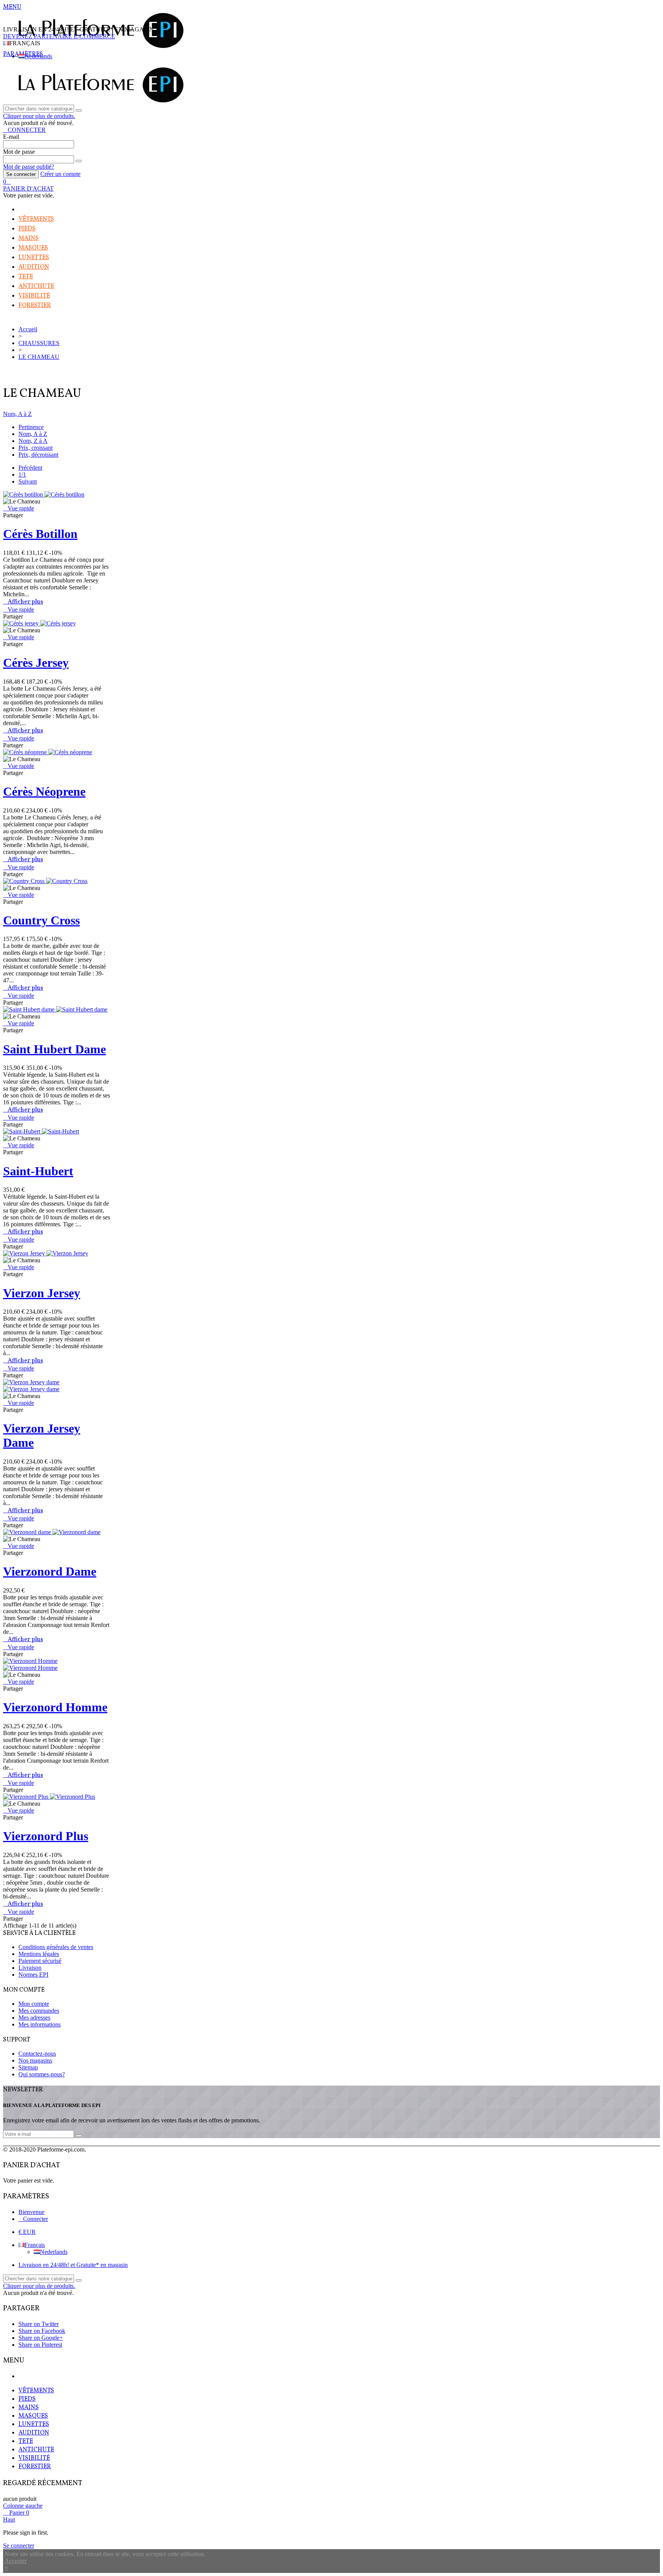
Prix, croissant (35, 448)
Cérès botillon (40, 534)
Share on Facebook (42, 2331)
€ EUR (27, 2232)
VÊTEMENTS (36, 219)
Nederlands (38, 56)
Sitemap (28, 2067)
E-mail (11, 137)
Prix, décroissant (38, 455)
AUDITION (34, 267)
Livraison (30, 1968)
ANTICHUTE (36, 286)
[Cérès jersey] (40, 623)
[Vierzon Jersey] (46, 1253)
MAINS (29, 239)
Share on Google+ (41, 2338)
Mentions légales (39, 1954)
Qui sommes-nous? (42, 2074)
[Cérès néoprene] (48, 752)
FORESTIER (35, 306)
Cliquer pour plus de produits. (39, 116)
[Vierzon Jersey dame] (31, 1386)
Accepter (16, 2561)
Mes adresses (34, 2018)
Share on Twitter (39, 2324)
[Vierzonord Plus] (49, 1797)
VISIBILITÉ (34, 296)
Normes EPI (33, 1975)
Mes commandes (39, 2011)
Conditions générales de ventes (56, 1947)
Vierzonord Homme (55, 1707)
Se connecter (21, 174)
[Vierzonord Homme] (30, 1664)
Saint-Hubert (38, 1171)
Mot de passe (19, 152)
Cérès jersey (36, 663)
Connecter (35, 2219)
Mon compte (34, 2004)
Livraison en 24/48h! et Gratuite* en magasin (73, 2265)
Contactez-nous (37, 2054)
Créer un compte (60, 174)
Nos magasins (35, 2060)
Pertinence (31, 427)
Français (35, 2245)
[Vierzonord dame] (52, 1532)
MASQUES (33, 248)
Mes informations (40, 2024)
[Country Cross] (45, 881)
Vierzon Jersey (42, 1293)
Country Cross (41, 920)
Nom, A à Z (17, 414)
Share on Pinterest (40, 2345)
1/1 (22, 475)
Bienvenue (31, 2212)
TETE (26, 277)
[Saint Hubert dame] (55, 1009)
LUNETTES (34, 258)
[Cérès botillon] (44, 494)
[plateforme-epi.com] (99, 47)
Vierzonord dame (50, 1571)
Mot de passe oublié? (29, 167)
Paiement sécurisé (40, 1961)
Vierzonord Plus (46, 1836)
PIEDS (27, 229)
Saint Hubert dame (54, 1049)
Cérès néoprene (44, 791)
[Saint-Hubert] (41, 1131)
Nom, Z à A (33, 441)
